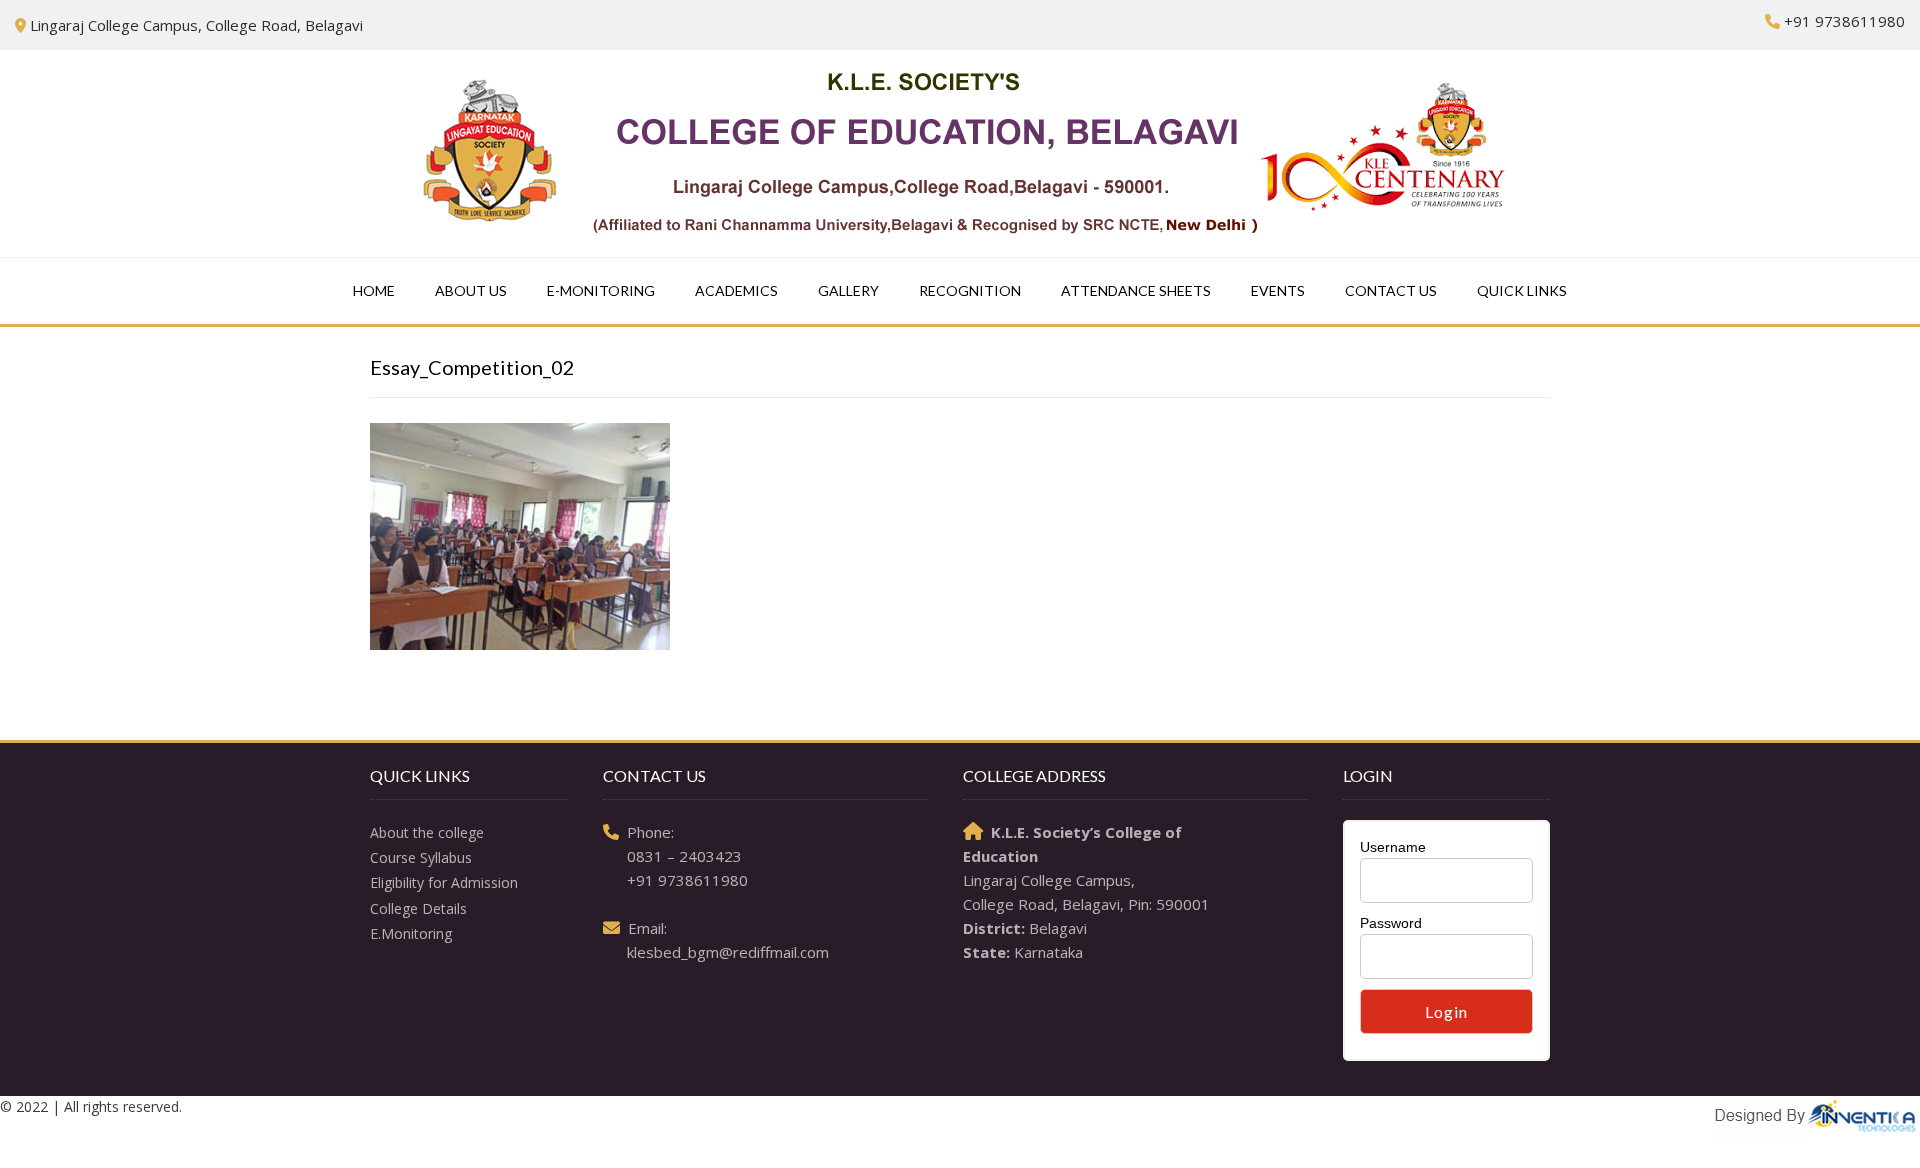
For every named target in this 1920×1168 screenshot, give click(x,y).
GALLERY (848, 290)
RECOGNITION (970, 290)
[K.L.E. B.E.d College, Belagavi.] (960, 153)
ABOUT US (471, 290)
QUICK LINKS (1522, 290)
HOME (374, 290)
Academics (736, 290)
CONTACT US (1391, 290)
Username (1393, 847)
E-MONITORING (601, 290)
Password (1391, 923)
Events (1278, 290)
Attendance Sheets (1136, 290)
